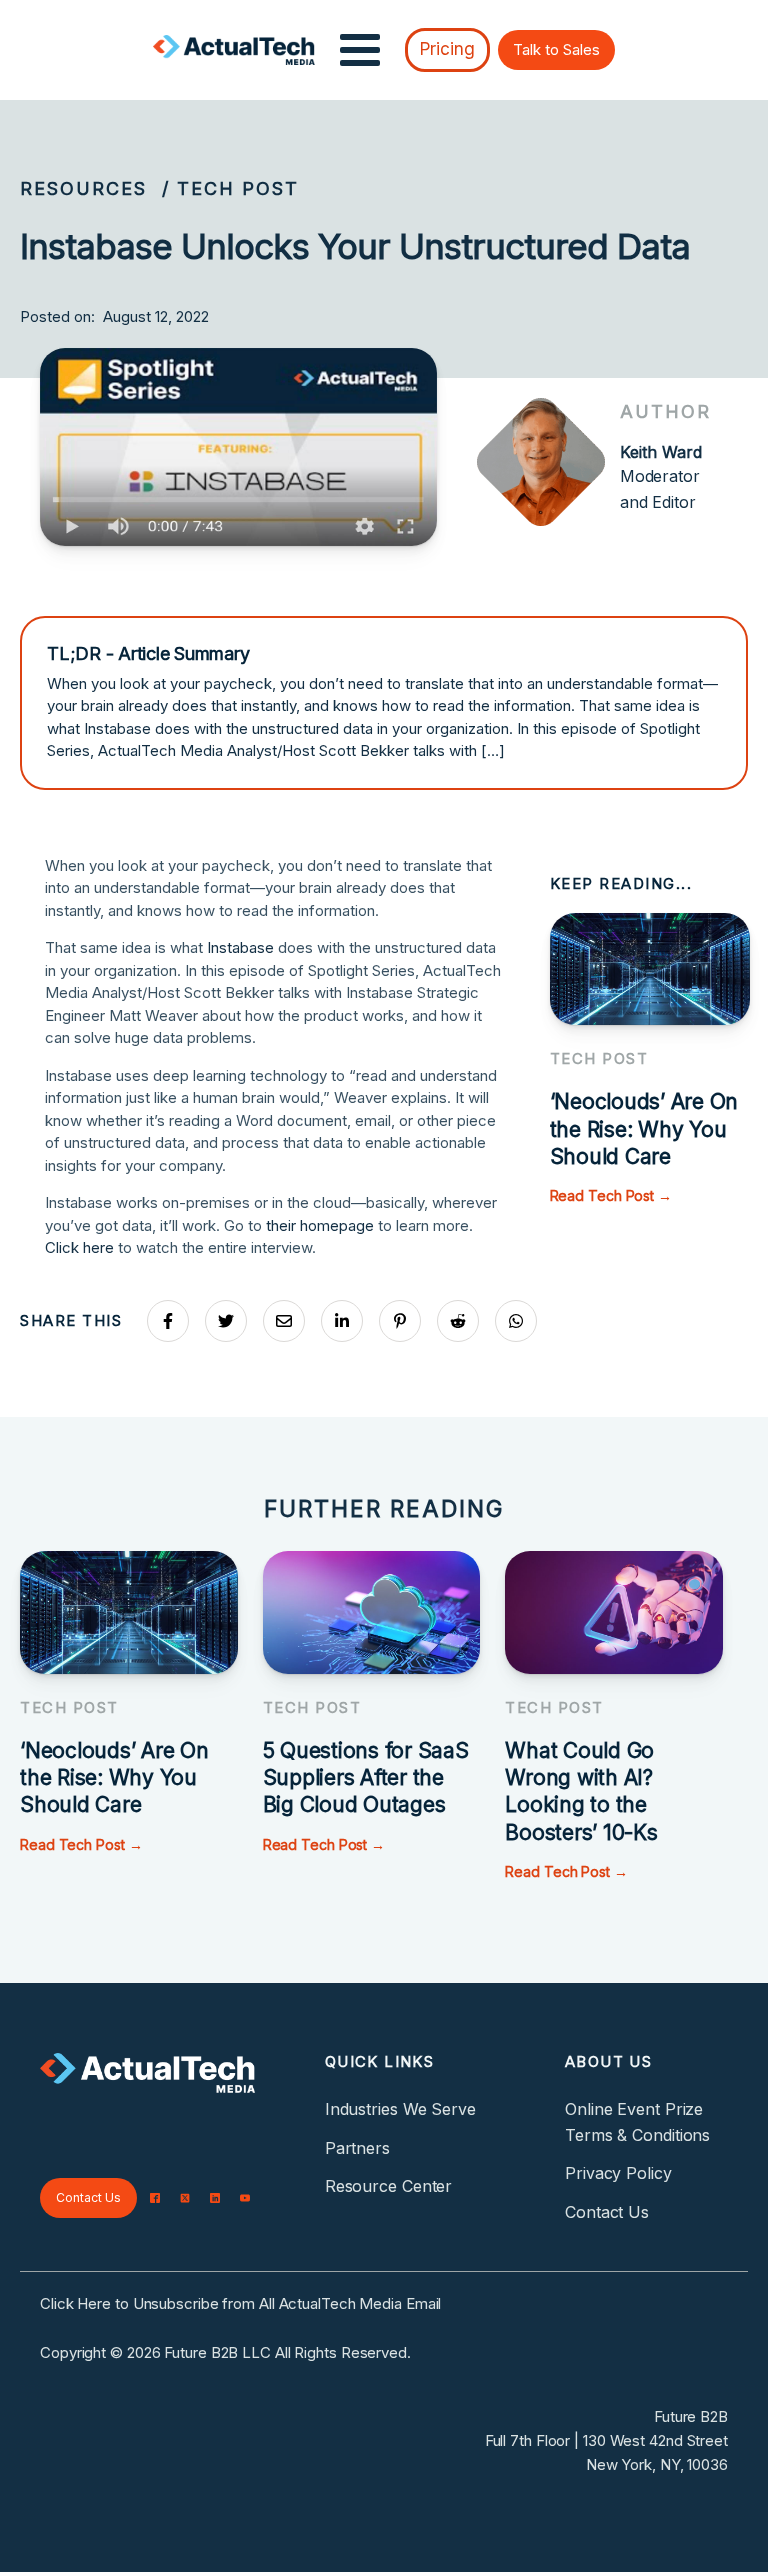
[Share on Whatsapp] (516, 1321)
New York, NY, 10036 (657, 2464)
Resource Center (389, 2186)
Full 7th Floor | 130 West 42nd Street (606, 2440)
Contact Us (88, 2197)
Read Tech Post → (611, 1195)
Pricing (447, 49)
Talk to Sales (556, 49)
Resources (83, 188)
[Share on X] (226, 1321)
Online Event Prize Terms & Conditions (637, 2122)
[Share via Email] (284, 1321)
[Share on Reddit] (458, 1321)
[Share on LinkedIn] (342, 1321)
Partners (357, 2148)
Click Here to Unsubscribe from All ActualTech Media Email (240, 2303)
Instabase (240, 947)
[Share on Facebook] (168, 1321)
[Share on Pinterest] (400, 1321)
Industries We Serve (400, 2109)
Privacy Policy (618, 2173)
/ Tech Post (230, 188)
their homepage (320, 1225)
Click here (79, 1247)
